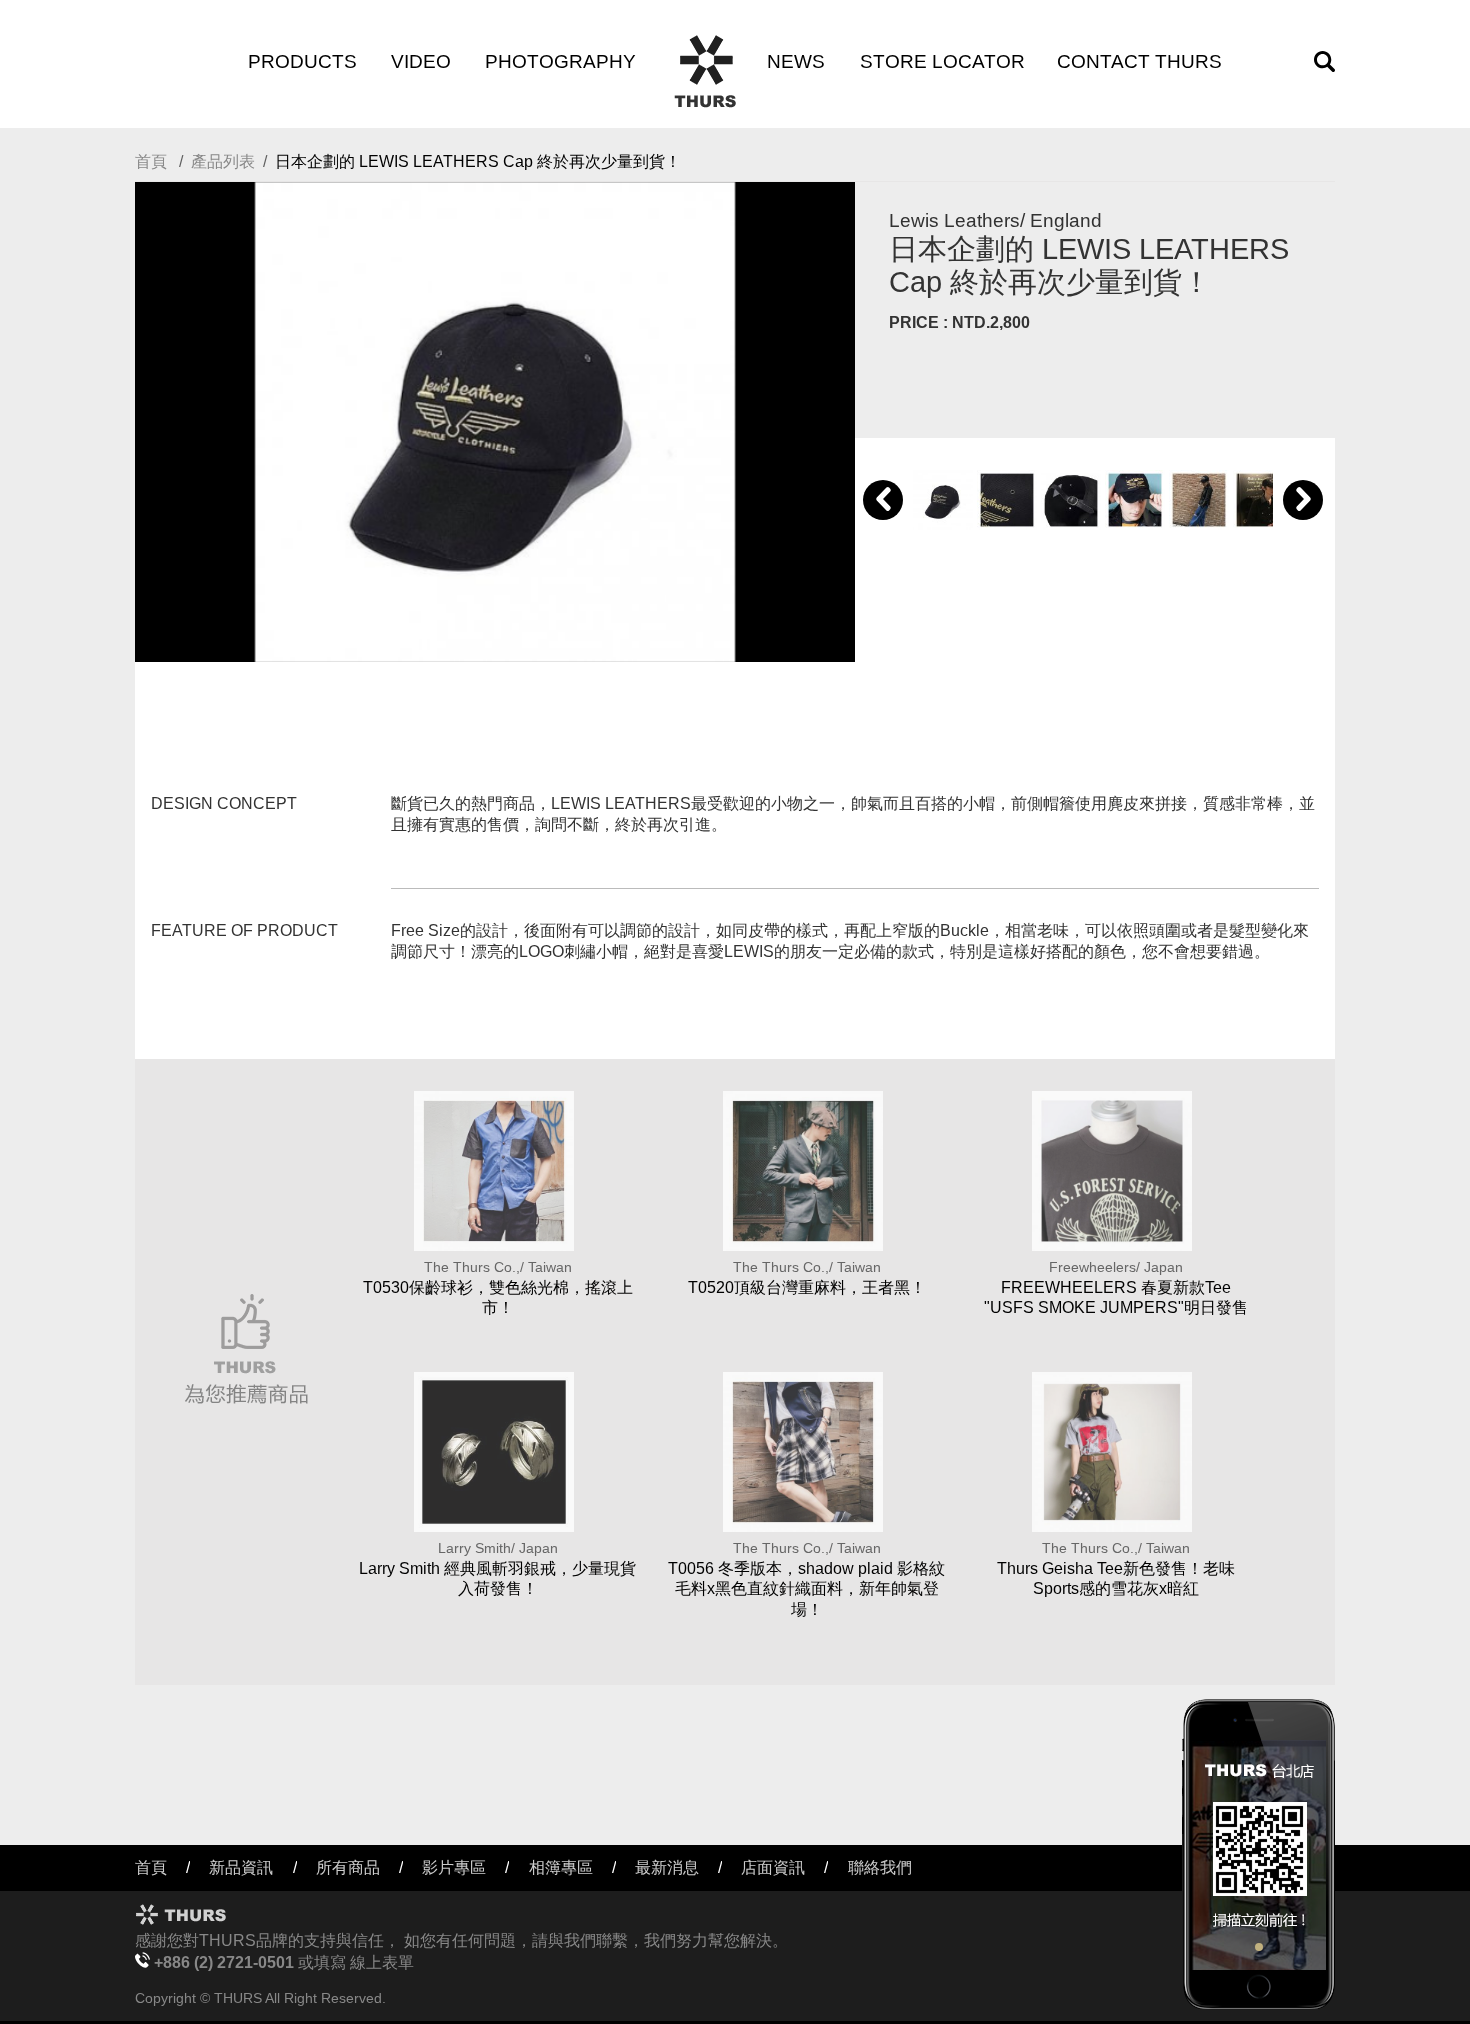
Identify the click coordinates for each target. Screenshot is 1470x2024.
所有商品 (348, 1867)
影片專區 (454, 1867)
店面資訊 (773, 1867)
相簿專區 (561, 1867)
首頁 (151, 161)
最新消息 (667, 1867)
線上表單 (382, 1962)
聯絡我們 (880, 1867)
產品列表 (223, 161)
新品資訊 (241, 1867)
